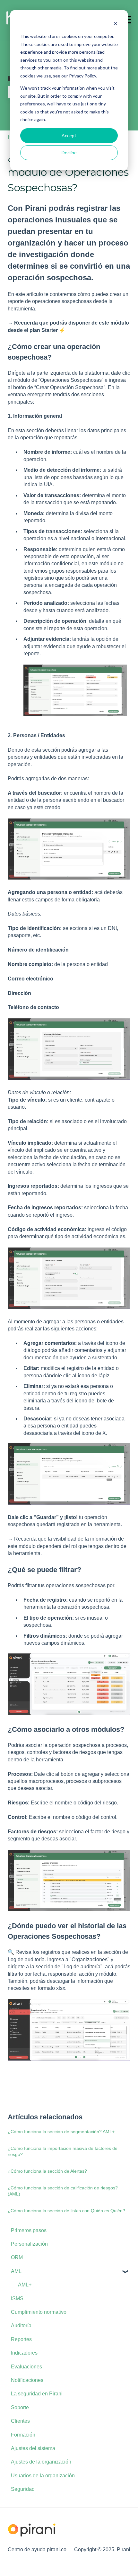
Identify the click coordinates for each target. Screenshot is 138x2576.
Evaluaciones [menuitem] (26, 2367)
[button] (125, 2272)
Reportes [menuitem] (21, 2339)
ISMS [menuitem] (17, 2299)
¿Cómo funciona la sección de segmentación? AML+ (61, 2132)
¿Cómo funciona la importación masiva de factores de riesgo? (63, 2151)
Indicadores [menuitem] (24, 2353)
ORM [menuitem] (17, 2257)
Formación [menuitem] (23, 2435)
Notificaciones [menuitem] (27, 2380)
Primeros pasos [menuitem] (29, 2230)
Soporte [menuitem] (20, 2407)
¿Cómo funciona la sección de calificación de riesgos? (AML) (63, 2191)
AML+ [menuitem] (25, 2285)
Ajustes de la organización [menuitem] (41, 2462)
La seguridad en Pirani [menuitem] (37, 2394)
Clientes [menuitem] (20, 2421)
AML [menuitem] (16, 2271)
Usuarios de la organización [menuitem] (43, 2476)
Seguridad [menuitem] (23, 2489)
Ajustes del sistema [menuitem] (33, 2448)
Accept (69, 135)
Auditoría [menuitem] (21, 2326)
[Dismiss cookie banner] (116, 24)
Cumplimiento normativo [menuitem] (39, 2312)
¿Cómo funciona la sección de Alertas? (47, 2171)
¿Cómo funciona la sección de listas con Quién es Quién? (66, 2211)
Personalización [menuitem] (29, 2244)
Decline (69, 152)
